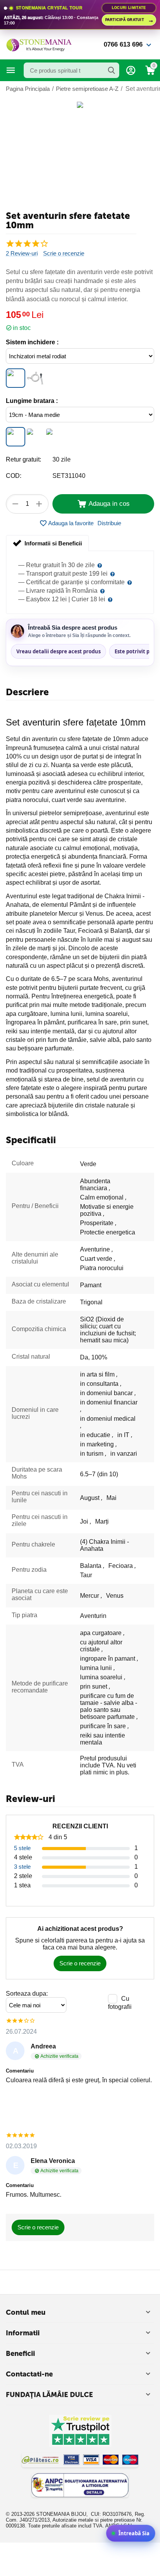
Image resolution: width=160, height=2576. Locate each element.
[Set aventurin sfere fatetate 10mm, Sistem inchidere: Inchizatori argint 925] (35, 378)
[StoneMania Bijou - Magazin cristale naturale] (39, 44)
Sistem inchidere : (32, 342)
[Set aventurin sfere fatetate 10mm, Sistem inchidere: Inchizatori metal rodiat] (16, 378)
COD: (14, 476)
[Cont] (131, 70)
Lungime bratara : (32, 401)
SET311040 (69, 476)
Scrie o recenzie (64, 253)
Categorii (11, 70)
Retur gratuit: (23, 459)
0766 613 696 (123, 44)
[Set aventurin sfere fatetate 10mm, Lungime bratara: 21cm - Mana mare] (54, 437)
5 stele (22, 1848)
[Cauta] (111, 70)
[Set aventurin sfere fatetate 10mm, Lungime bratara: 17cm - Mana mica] (35, 437)
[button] (109, 523)
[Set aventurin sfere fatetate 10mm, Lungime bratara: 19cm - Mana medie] (16, 437)
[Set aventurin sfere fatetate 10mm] (80, 105)
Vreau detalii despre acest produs (58, 651)
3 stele (22, 1867)
